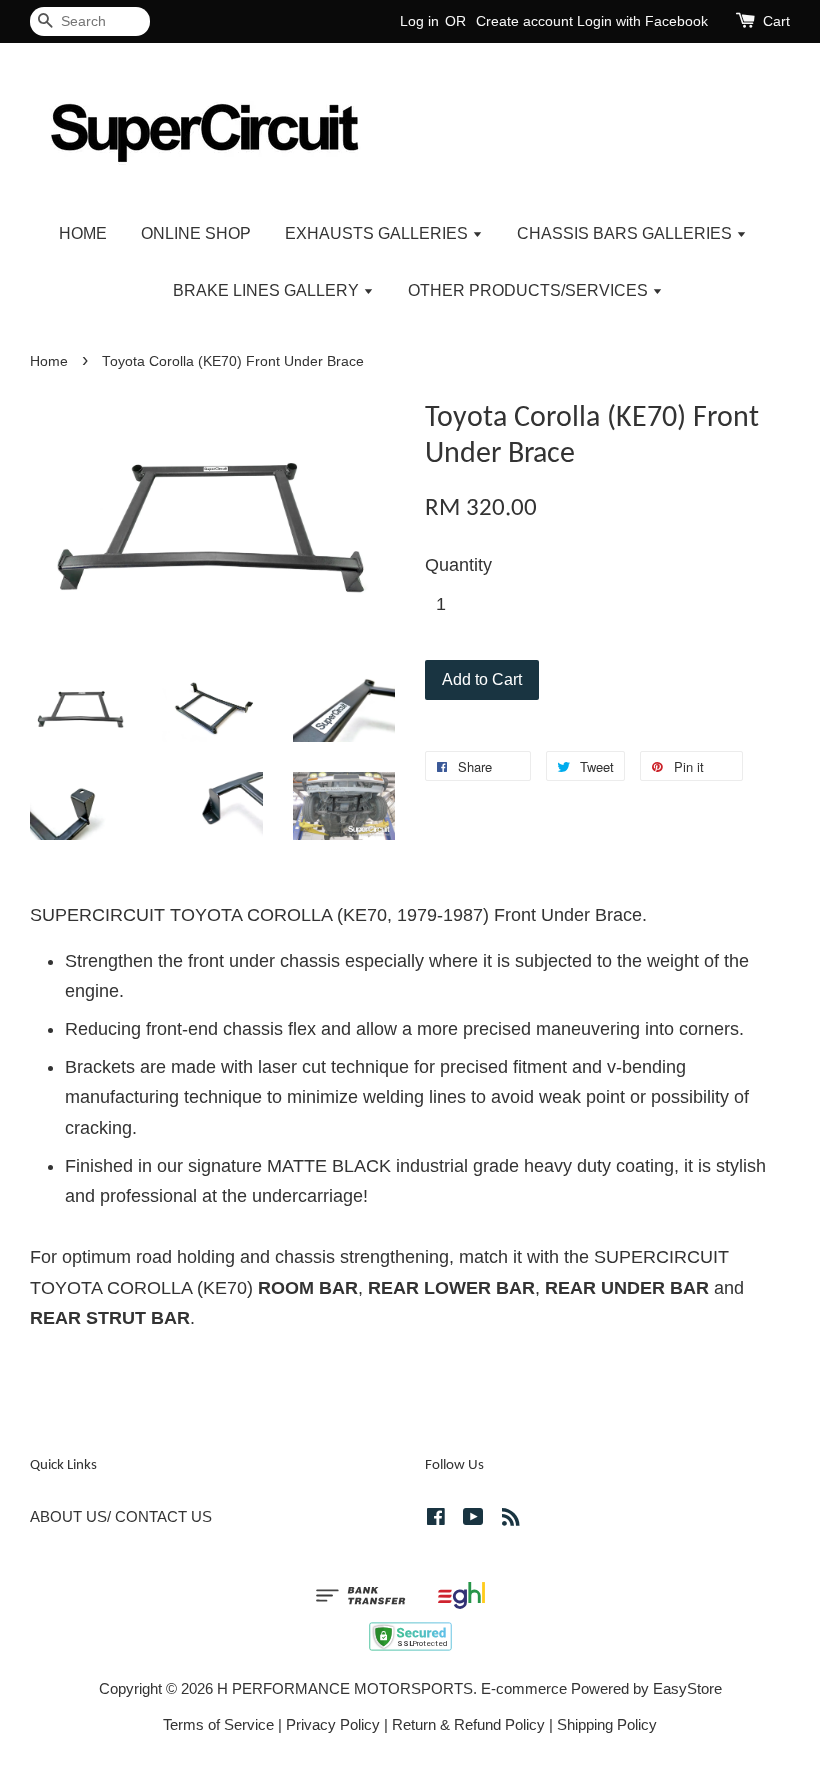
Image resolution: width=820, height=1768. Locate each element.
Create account (524, 21)
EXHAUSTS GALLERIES (378, 233)
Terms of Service (218, 1724)
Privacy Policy (333, 1724)
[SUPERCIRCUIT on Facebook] (436, 1519)
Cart (776, 21)
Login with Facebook (642, 21)
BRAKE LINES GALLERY (268, 290)
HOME (83, 233)
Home (49, 361)
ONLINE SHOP (196, 233)
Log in (419, 21)
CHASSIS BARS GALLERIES (626, 233)
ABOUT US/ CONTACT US (121, 1516)
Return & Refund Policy (468, 1724)
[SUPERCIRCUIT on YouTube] (473, 1519)
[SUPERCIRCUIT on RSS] (511, 1519)
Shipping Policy (607, 1724)
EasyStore (687, 1688)
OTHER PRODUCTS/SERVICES (530, 290)
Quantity (458, 565)
